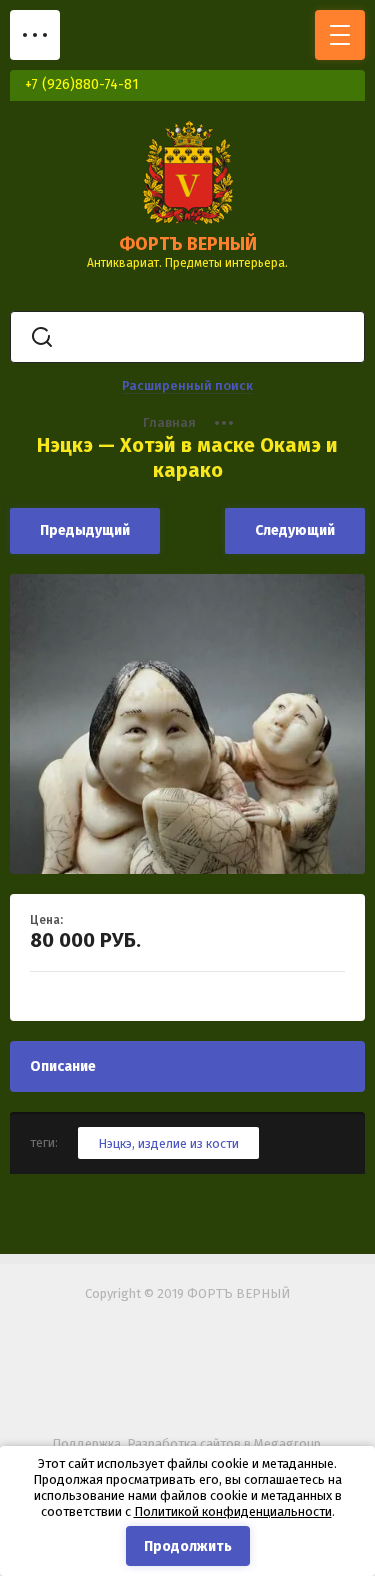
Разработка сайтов (184, 1443)
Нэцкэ (115, 1143)
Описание (63, 1066)
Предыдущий (85, 530)
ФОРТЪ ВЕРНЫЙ (188, 244)
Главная (169, 422)
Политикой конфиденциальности (233, 1511)
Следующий (295, 530)
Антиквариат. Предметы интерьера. (187, 263)
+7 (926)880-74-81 (82, 84)
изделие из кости (188, 1143)
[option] (187, 724)
